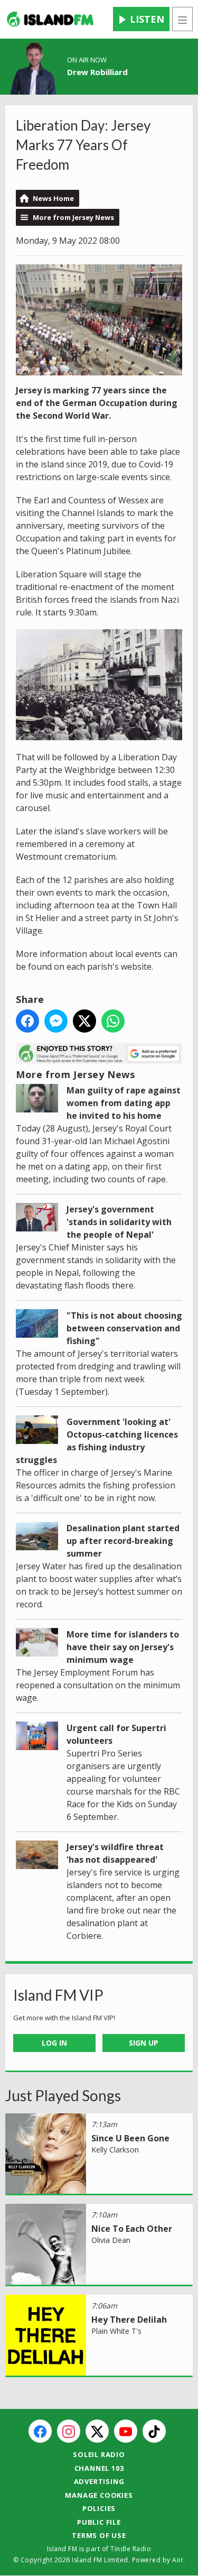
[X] (97, 2431)
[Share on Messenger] (56, 1021)
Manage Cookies (99, 2495)
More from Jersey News (73, 217)
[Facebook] (40, 2431)
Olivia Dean (111, 2240)
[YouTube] (126, 2431)
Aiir (178, 2560)
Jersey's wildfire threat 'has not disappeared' (115, 1853)
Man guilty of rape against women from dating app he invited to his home (124, 1103)
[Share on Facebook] (27, 1021)
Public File (99, 2522)
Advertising (99, 2481)
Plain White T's (116, 2331)
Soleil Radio (99, 2454)
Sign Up (144, 2043)
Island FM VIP (58, 1995)
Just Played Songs (63, 2095)
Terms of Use (99, 2535)
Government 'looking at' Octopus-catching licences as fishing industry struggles (97, 1441)
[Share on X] (84, 1021)
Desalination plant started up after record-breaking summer (123, 1541)
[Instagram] (69, 2431)
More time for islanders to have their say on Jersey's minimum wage (123, 1647)
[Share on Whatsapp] (113, 1021)
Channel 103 (99, 2468)
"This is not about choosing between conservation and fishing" (124, 1328)
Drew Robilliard (97, 72)
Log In (54, 2043)
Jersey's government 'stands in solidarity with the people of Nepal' (119, 1222)
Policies (99, 2508)
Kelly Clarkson (115, 2150)
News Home (53, 198)
